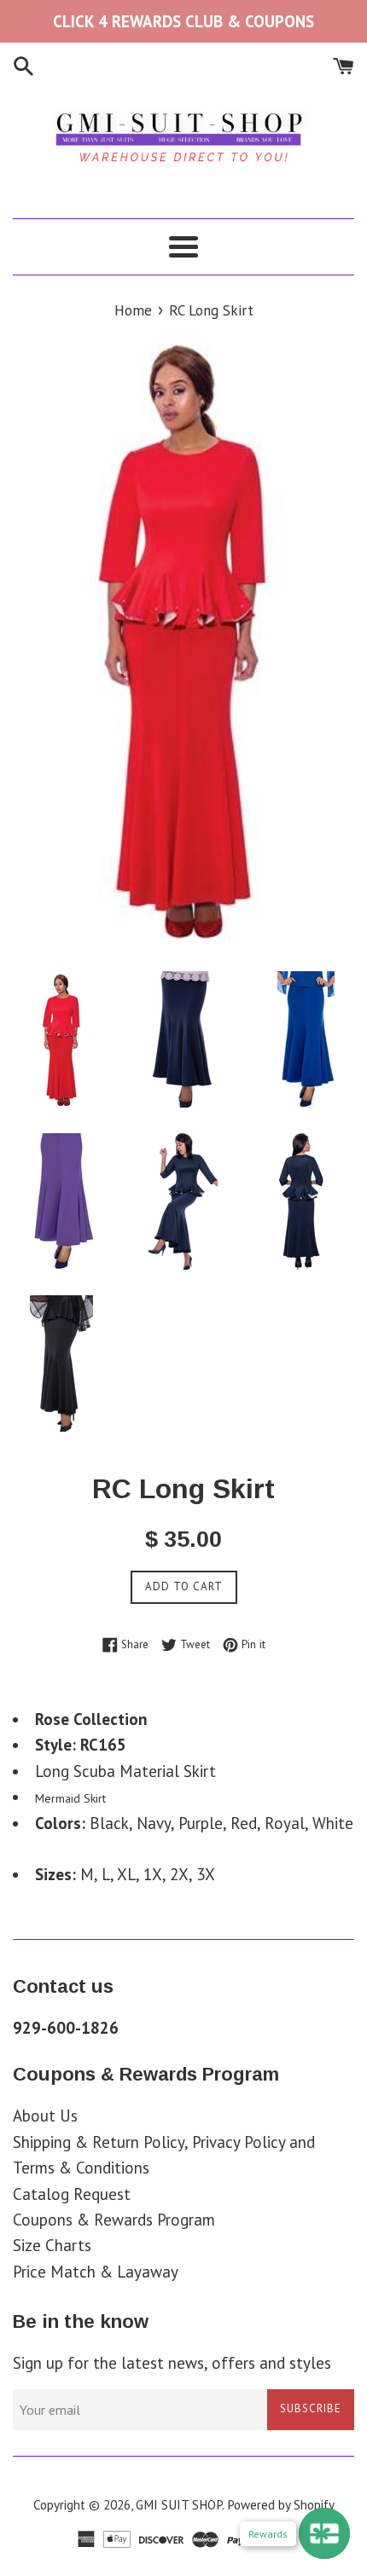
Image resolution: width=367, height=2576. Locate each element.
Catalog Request (72, 2194)
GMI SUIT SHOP (179, 2505)
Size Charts (52, 2245)
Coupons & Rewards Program (114, 2220)
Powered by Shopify (281, 2505)
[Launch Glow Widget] (324, 2533)
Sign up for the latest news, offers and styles (172, 2363)
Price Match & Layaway (96, 2272)
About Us (45, 2116)
